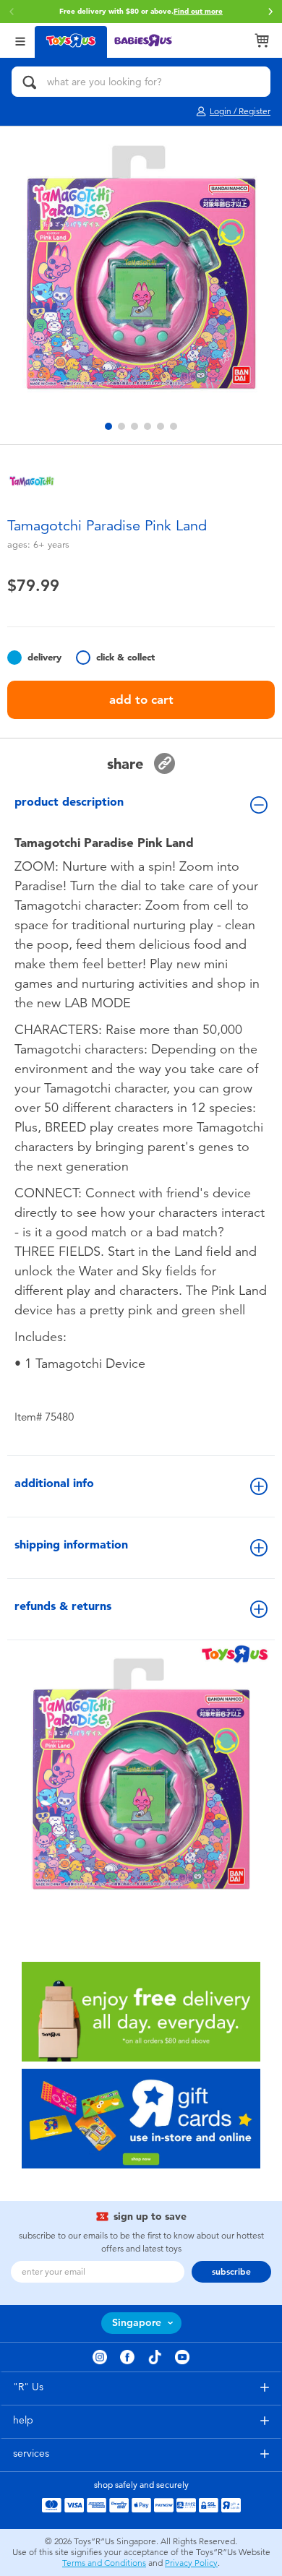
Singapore (137, 2323)
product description (69, 802)
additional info (54, 1483)
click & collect (125, 657)
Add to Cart (141, 699)
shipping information (71, 1545)
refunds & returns (63, 1606)
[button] (270, 12)
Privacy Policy (191, 2563)
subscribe (231, 2272)
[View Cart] (262, 40)
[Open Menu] (20, 40)
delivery (44, 657)
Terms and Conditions (104, 2563)
